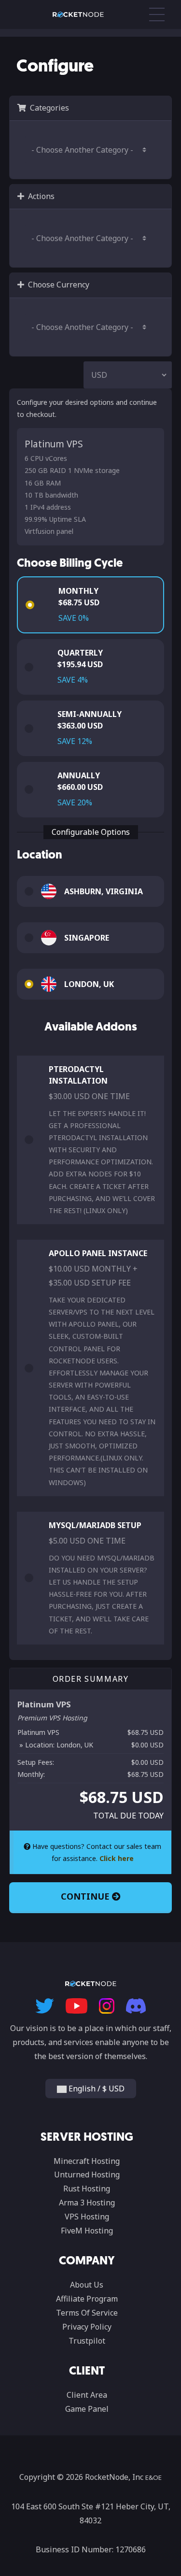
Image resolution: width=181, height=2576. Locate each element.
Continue (86, 1896)
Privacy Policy (87, 2327)
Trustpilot (87, 2341)
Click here (117, 1858)
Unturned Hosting (87, 2175)
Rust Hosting (87, 2189)
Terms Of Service (87, 2313)
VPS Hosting (87, 2217)
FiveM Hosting (87, 2231)
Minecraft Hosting (87, 2161)
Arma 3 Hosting (87, 2203)
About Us (87, 2285)
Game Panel (87, 2409)
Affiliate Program (87, 2299)
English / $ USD (96, 2089)
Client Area (87, 2395)
